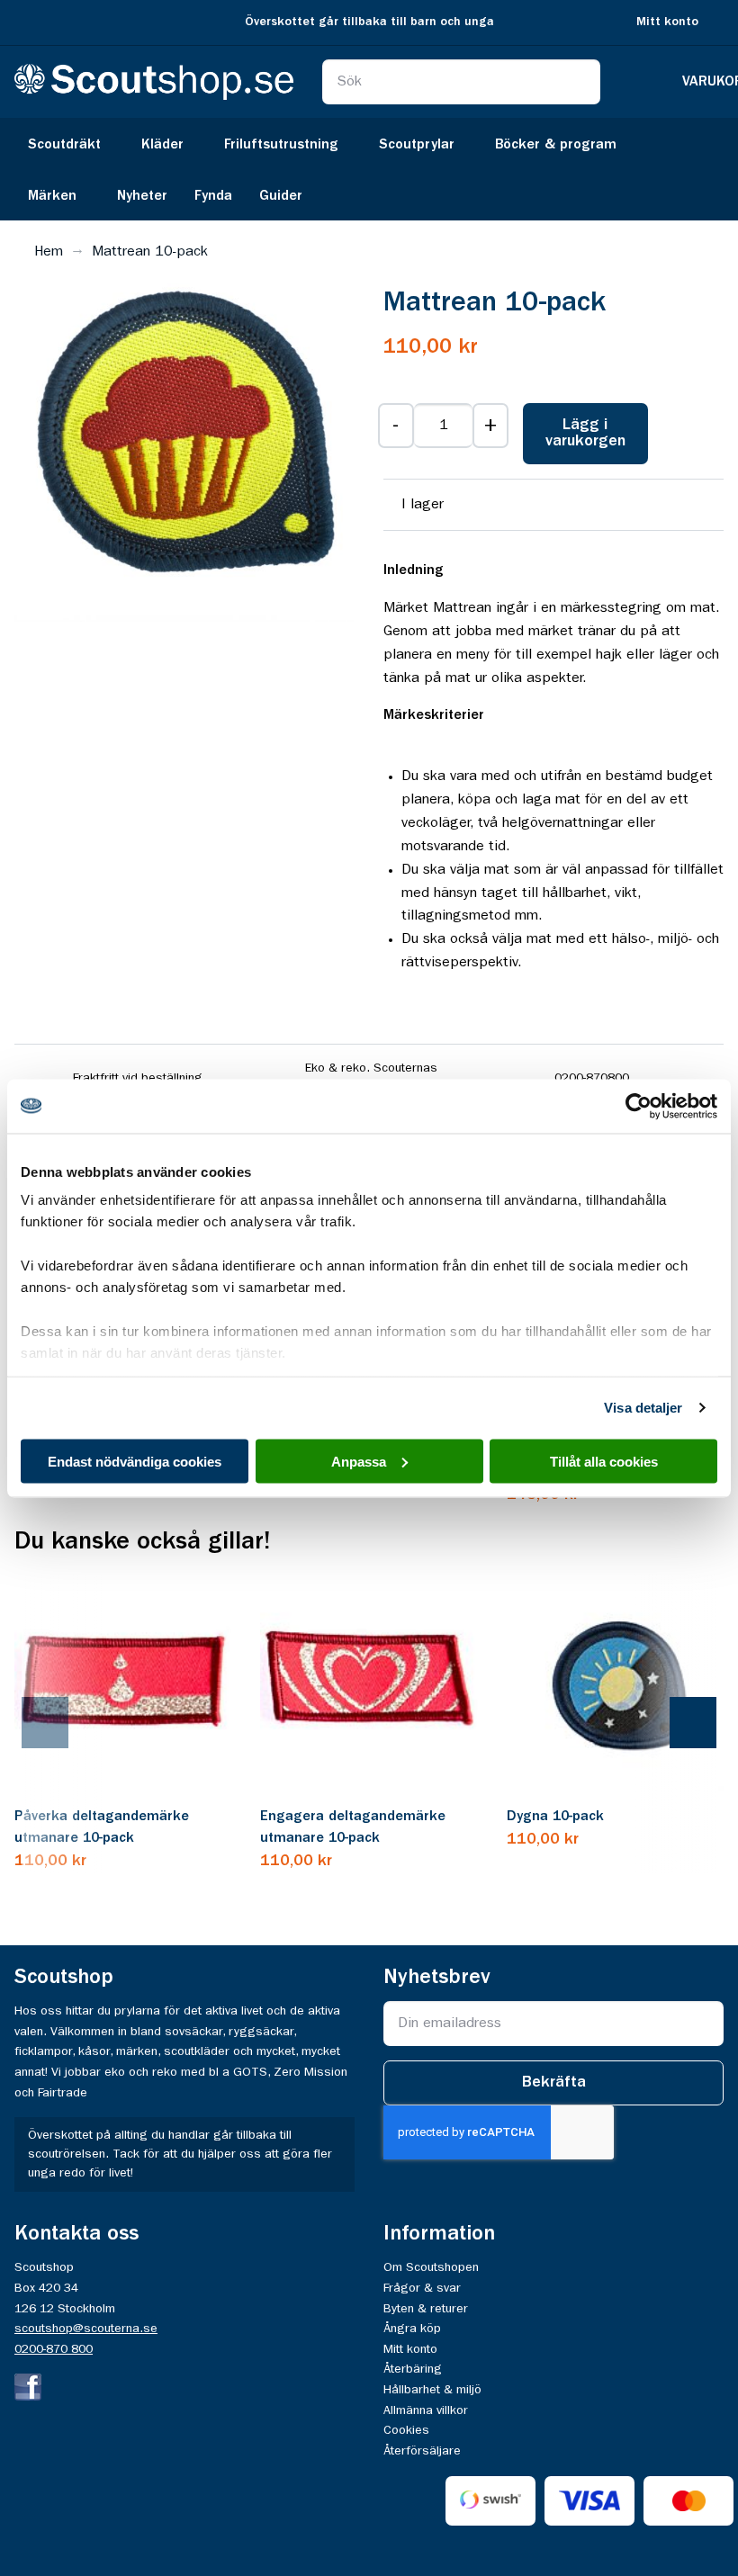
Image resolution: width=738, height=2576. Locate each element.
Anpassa (359, 1461)
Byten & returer (426, 2309)
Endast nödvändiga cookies (135, 1461)
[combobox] (462, 82)
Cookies (406, 2430)
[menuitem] (71, 144)
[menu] (369, 169)
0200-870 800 (54, 2349)
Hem (49, 252)
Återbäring (413, 2369)
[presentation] (63, 1724)
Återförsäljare (422, 2451)
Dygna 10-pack (555, 1817)
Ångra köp (412, 2329)
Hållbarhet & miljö (432, 2390)
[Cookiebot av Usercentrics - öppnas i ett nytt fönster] (639, 1106)
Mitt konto (667, 22)
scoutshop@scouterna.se (86, 2329)
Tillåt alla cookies (604, 1461)
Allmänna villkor (426, 2410)
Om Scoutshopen (431, 2267)
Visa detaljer (643, 1408)
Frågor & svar (422, 2288)
